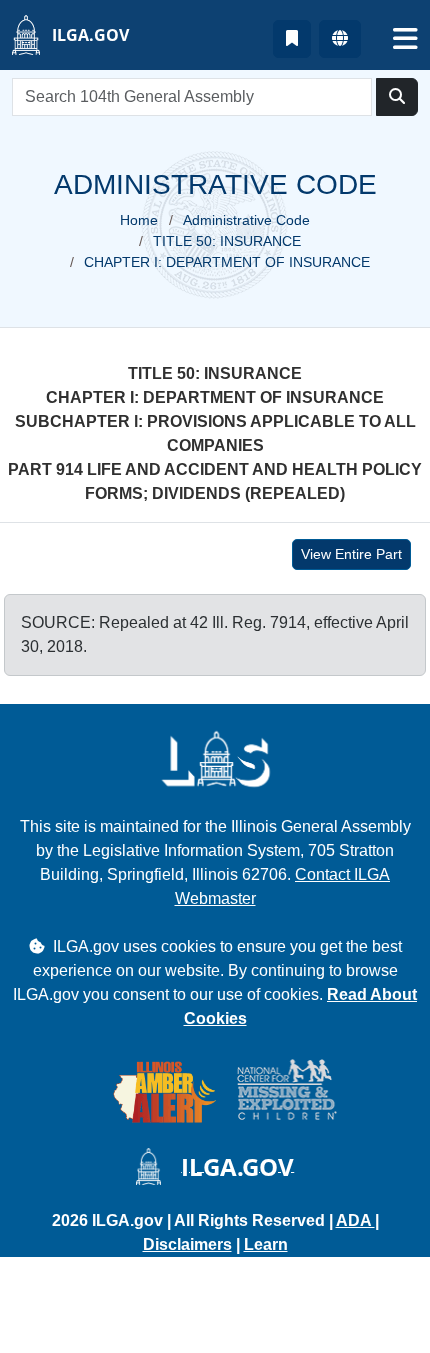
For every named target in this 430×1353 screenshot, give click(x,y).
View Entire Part (351, 554)
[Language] (340, 39)
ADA (355, 1220)
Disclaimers (187, 1244)
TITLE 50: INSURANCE (227, 241)
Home (139, 220)
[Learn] (292, 39)
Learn (266, 1244)
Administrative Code (246, 220)
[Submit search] (397, 97)
